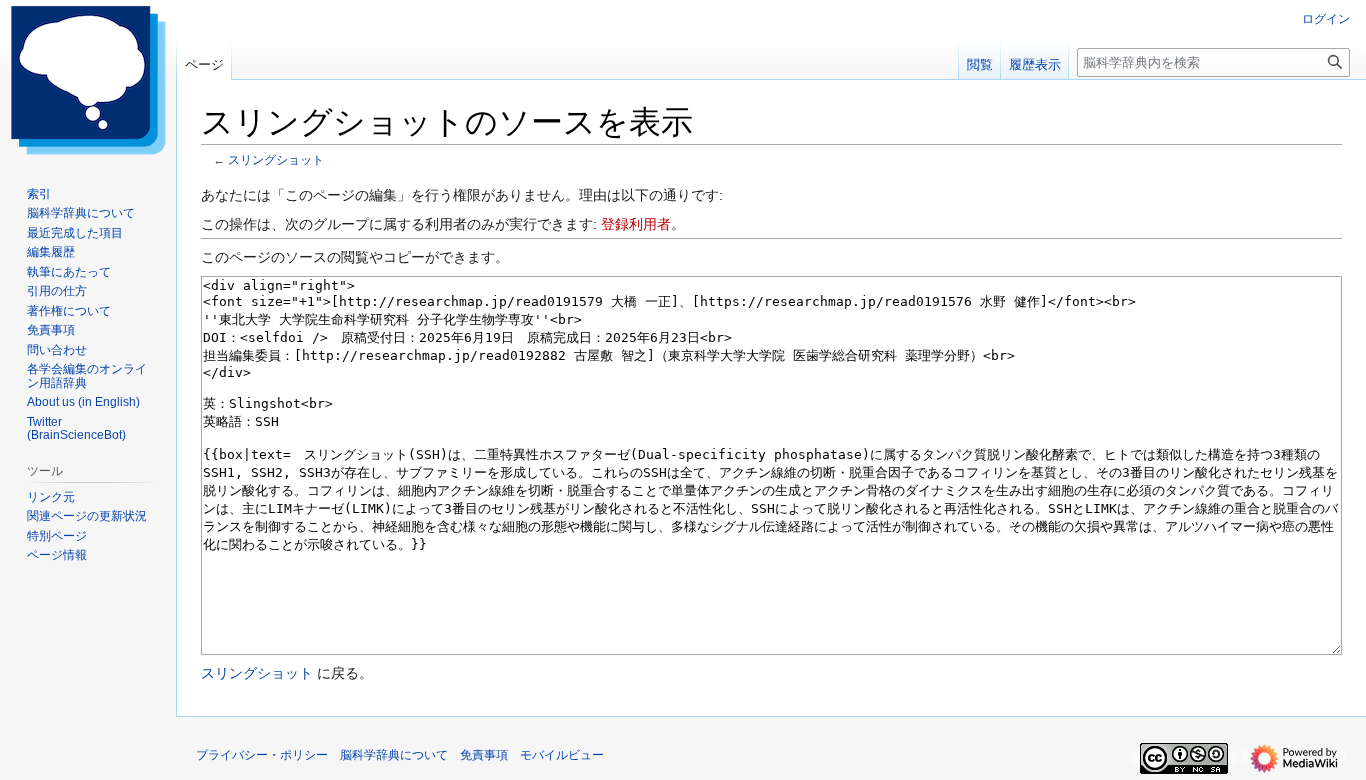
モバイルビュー (562, 755)
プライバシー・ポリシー (262, 755)
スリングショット (276, 159)
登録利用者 (636, 224)
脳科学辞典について (394, 755)
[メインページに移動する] (88, 80)
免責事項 (484, 755)
